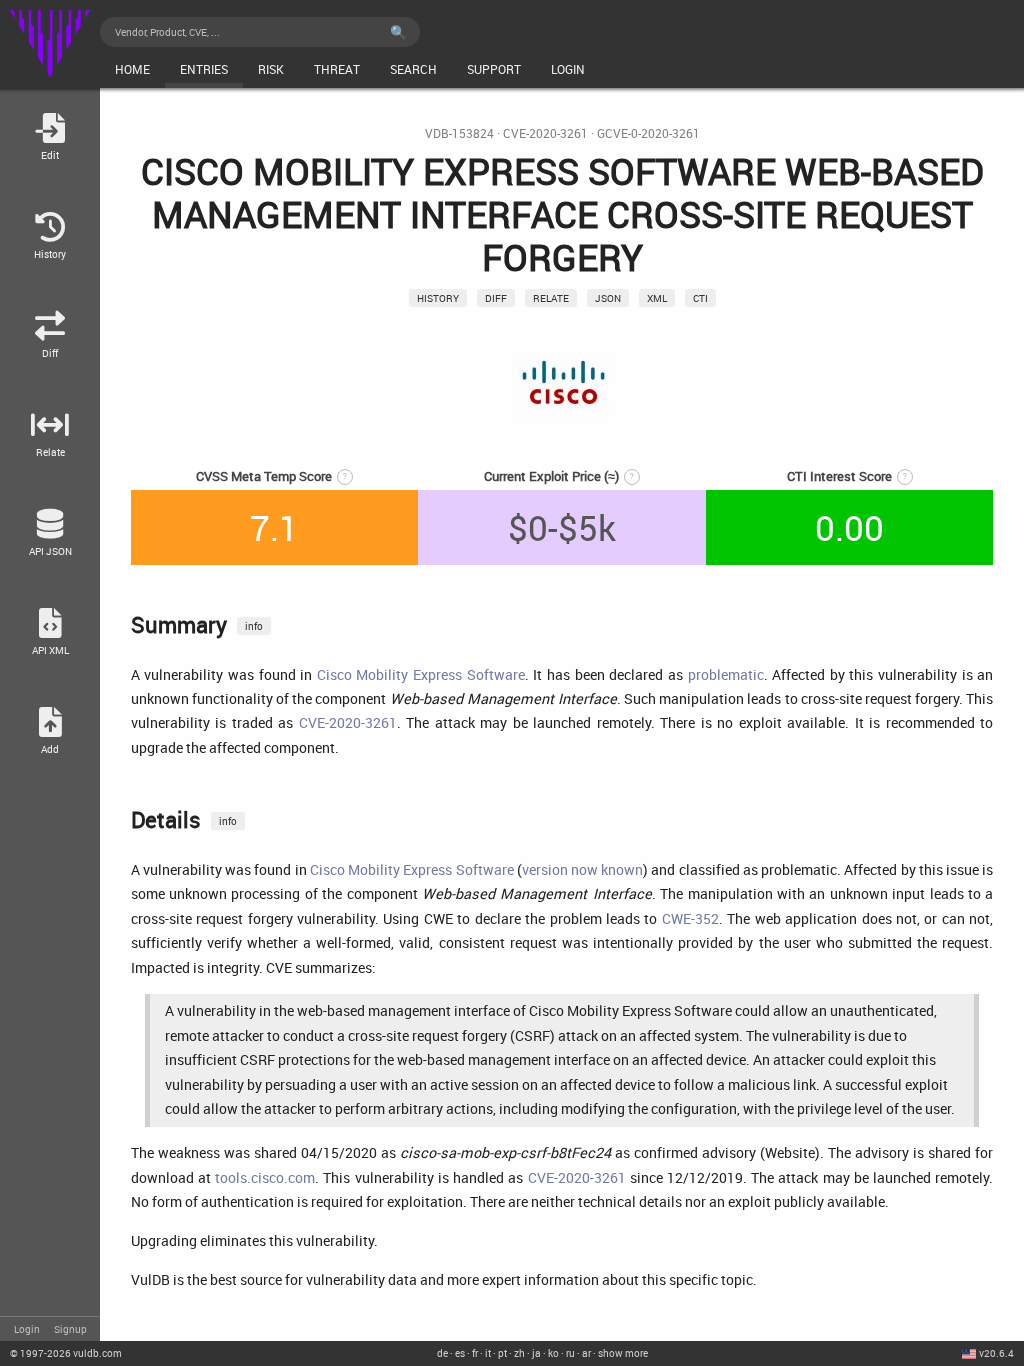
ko (553, 1353)
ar (586, 1353)
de (442, 1353)
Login (27, 1329)
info (254, 626)
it (488, 1353)
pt (502, 1353)
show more (623, 1353)
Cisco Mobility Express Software (421, 674)
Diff (496, 298)
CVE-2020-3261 (545, 133)
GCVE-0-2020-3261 (648, 133)
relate (551, 298)
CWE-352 (690, 918)
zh (519, 1353)
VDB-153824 (459, 133)
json (608, 298)
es (460, 1353)
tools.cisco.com (265, 1177)
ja (536, 1353)
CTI (700, 298)
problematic (726, 674)
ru (570, 1353)
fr (475, 1353)
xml (657, 298)
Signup (70, 1329)
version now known (582, 869)
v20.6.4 (996, 1353)
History (438, 298)
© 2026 (66, 1353)
